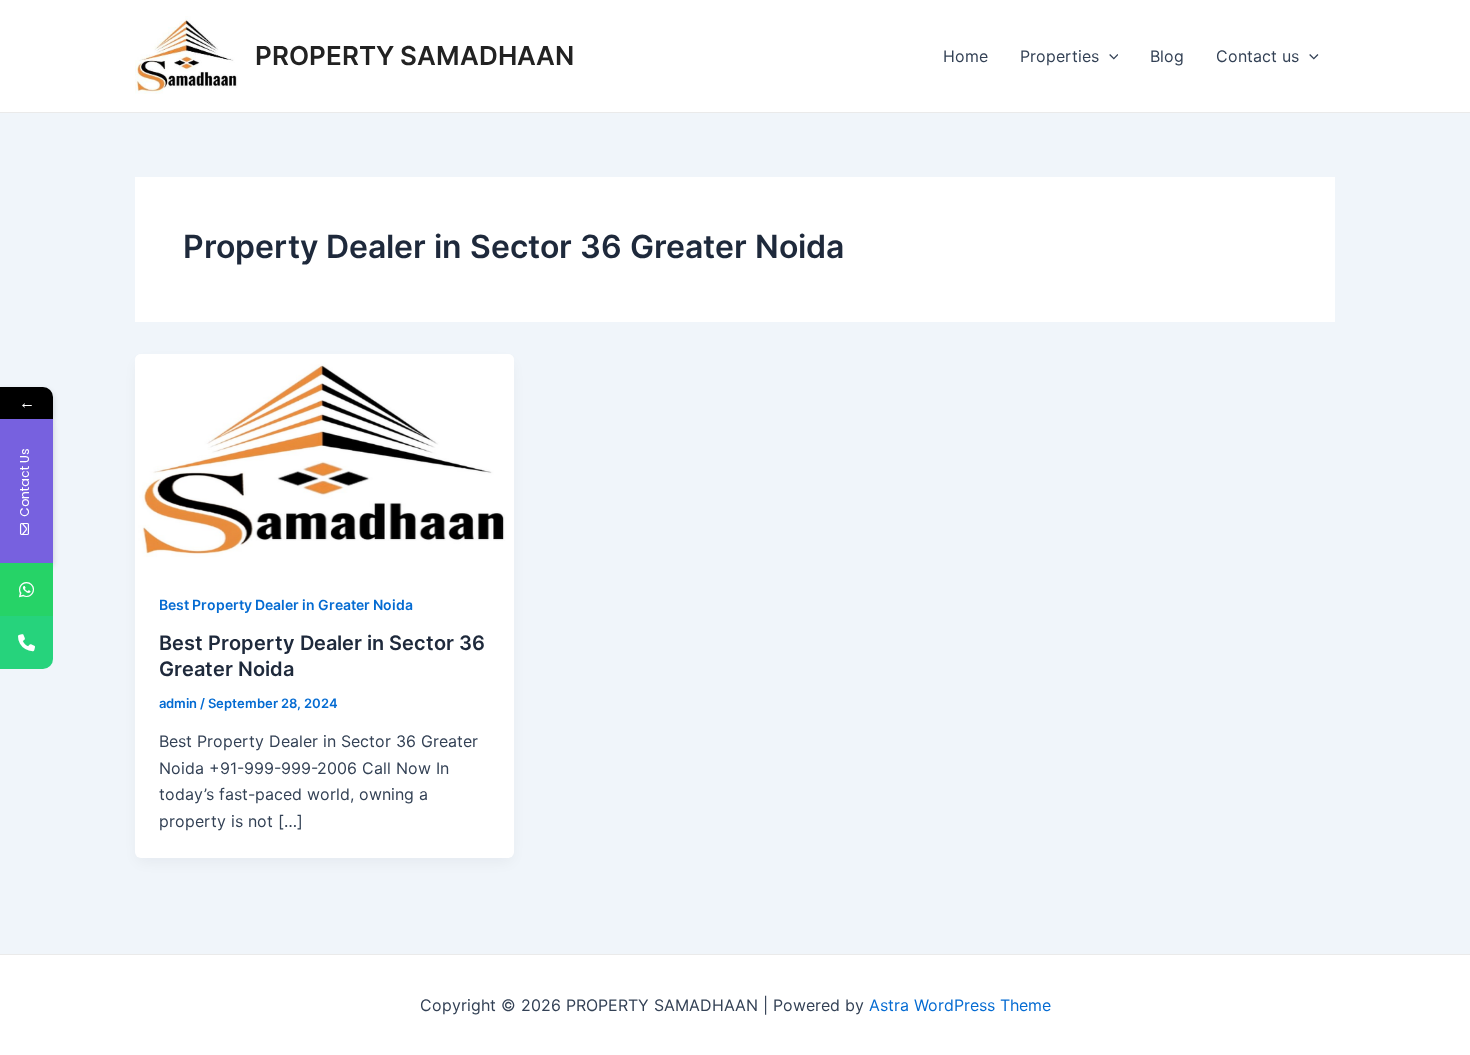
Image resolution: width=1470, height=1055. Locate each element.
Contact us (1257, 56)
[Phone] (26, 642)
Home (965, 56)
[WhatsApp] (26, 589)
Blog (1167, 56)
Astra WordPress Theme (960, 1005)
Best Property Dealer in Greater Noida (286, 604)
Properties (1059, 56)
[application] (1109, 56)
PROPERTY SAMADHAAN (414, 55)
